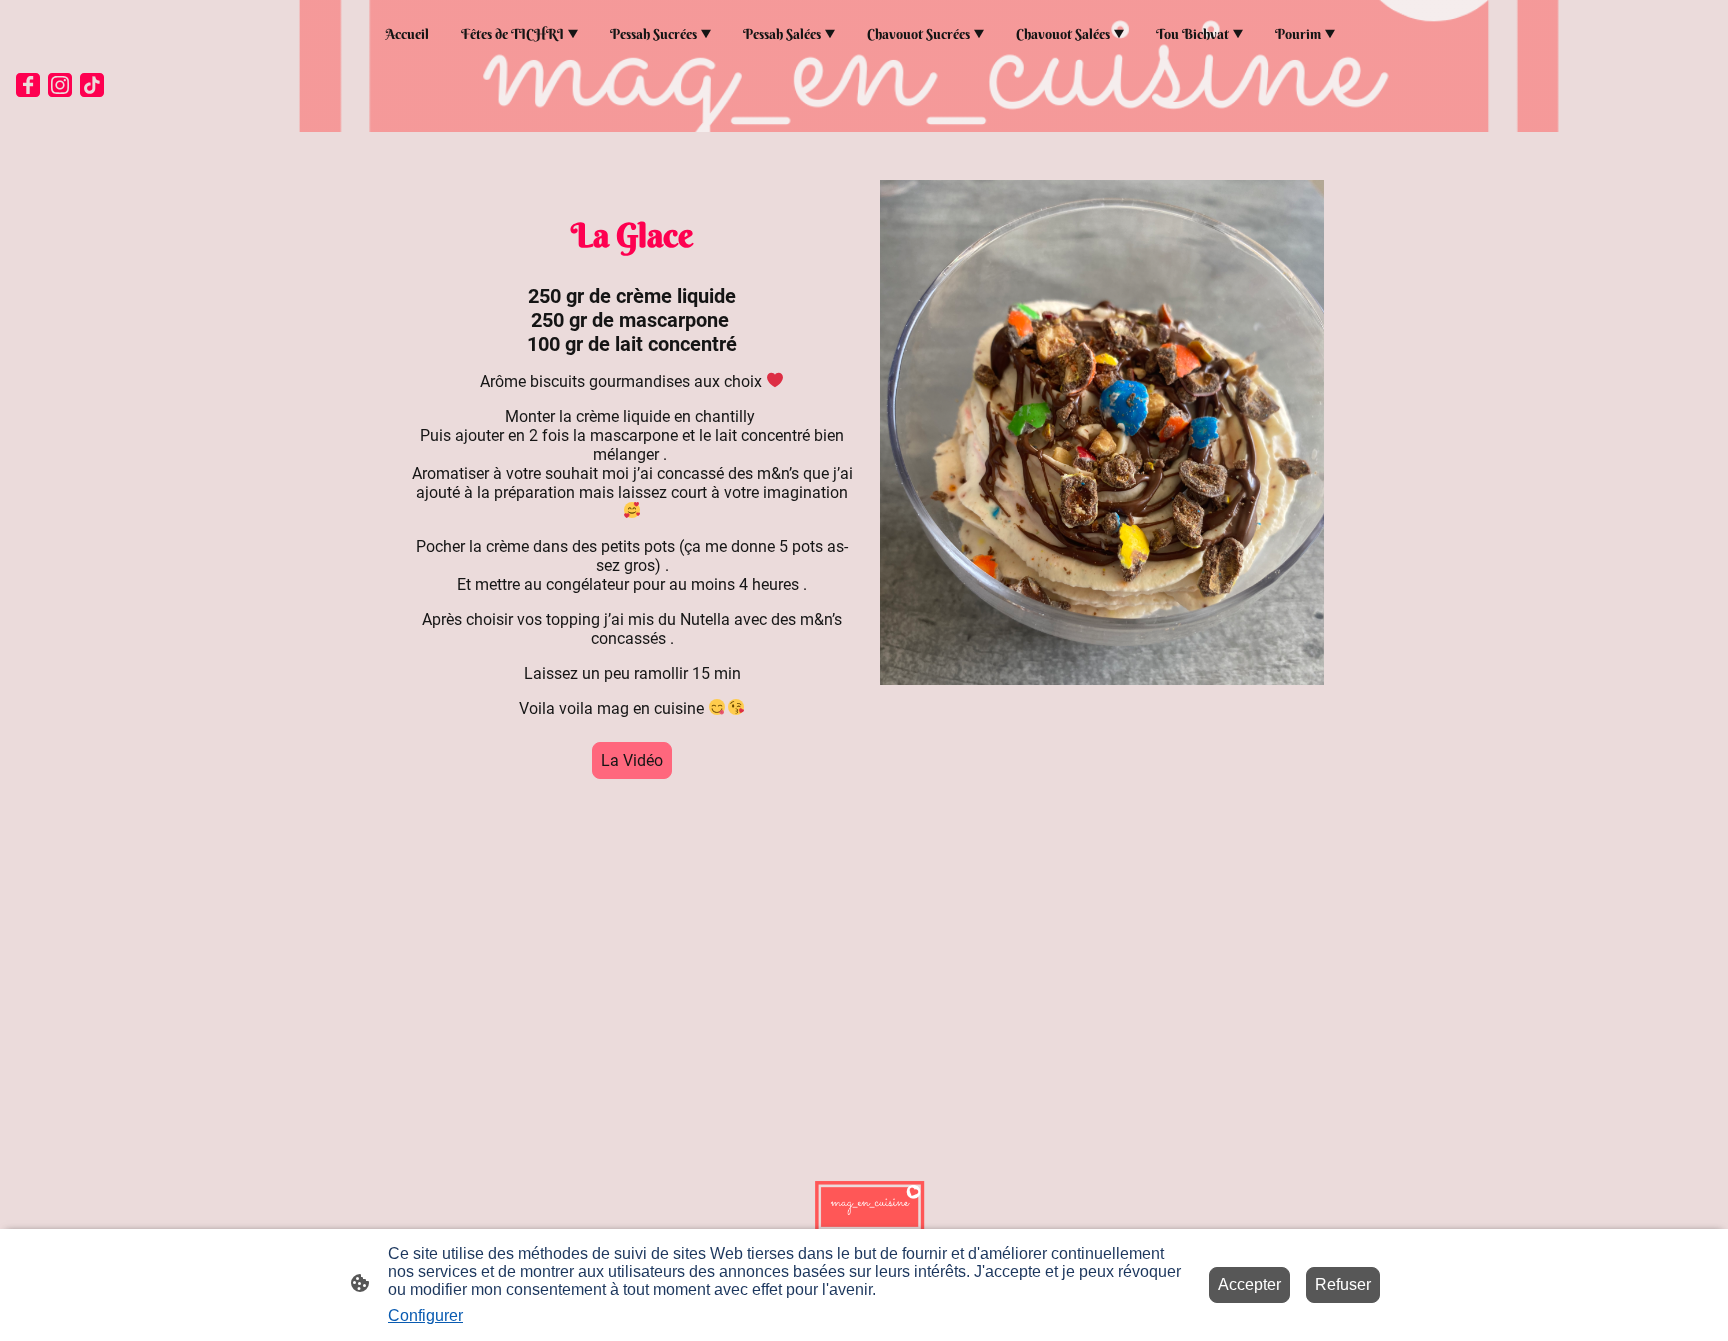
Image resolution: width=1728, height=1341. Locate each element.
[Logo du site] (863, 1202)
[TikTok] (92, 85)
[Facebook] (28, 85)
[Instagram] (60, 85)
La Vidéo (632, 760)
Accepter (1249, 1284)
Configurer (425, 1315)
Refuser (1343, 1284)
